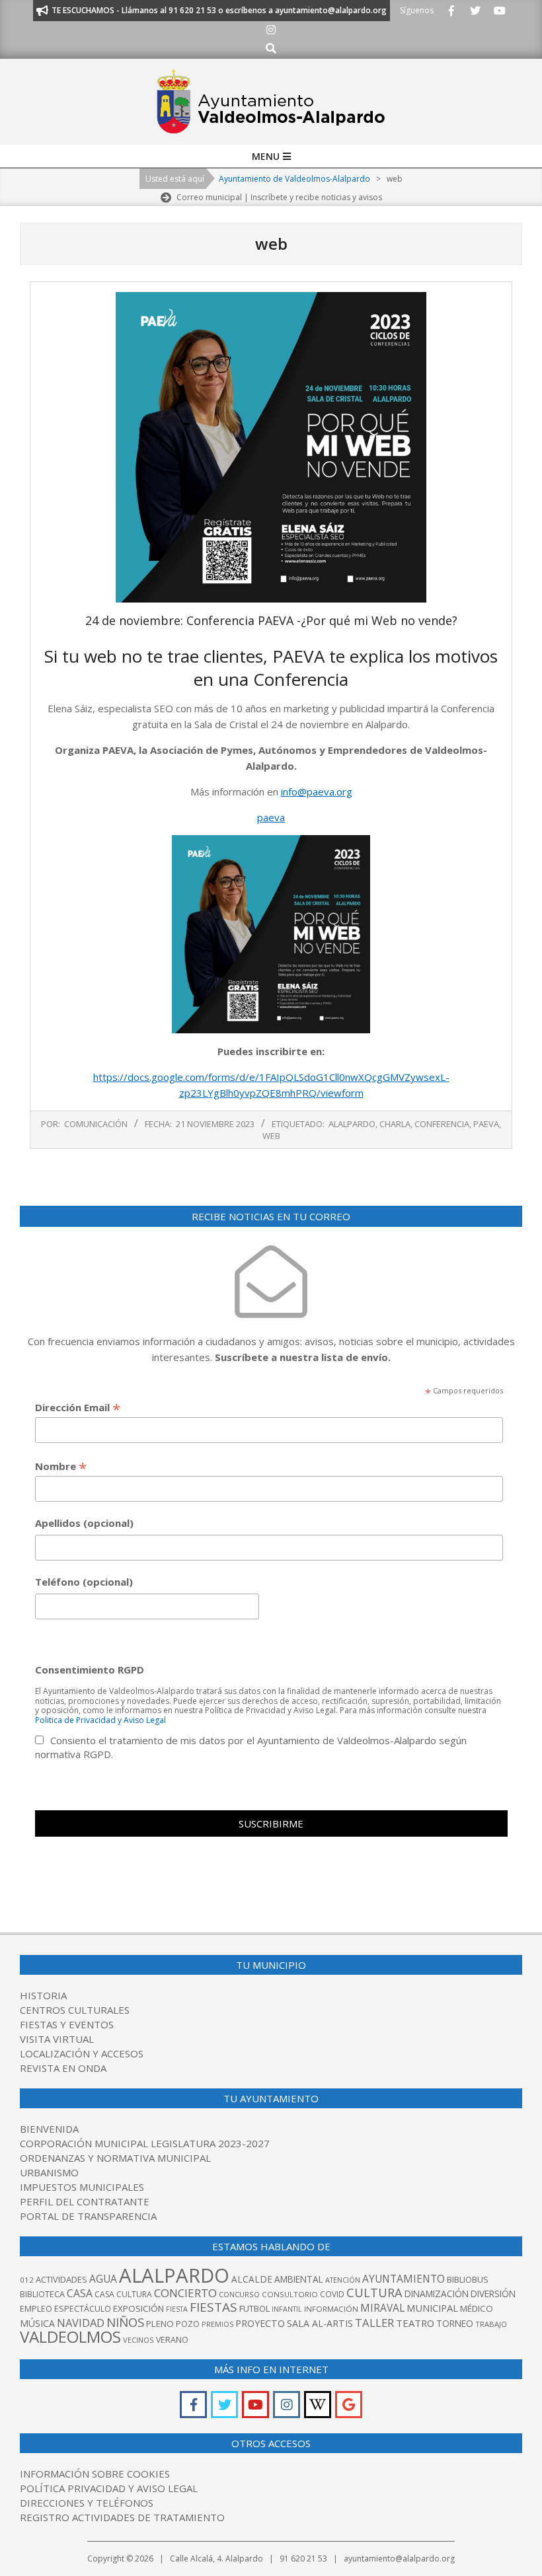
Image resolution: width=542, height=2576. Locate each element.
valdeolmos (70, 2337)
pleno (160, 2324)
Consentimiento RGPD (90, 1670)
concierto (185, 2293)
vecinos (138, 2340)
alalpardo (352, 1124)
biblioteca (42, 2294)
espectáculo (83, 2309)
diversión (493, 2294)
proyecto (260, 2323)
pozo (188, 2324)
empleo (36, 2309)
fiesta (177, 2309)
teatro (415, 2323)
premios (217, 2324)
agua (103, 2279)
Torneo (455, 2323)
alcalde (252, 2279)
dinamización (437, 2294)
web (271, 1136)
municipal (432, 2308)
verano (172, 2340)
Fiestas (213, 2307)
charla (395, 1124)
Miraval (382, 2308)
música (37, 2323)
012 (27, 2280)
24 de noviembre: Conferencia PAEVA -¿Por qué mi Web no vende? (271, 620)
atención (343, 2280)
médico (477, 2308)
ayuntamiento (404, 2279)
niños (125, 2322)
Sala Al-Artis (320, 2323)
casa (80, 2293)
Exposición (138, 2308)
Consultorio (290, 2294)
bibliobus (468, 2279)
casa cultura (123, 2294)
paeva (271, 817)
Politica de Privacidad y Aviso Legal (100, 1720)
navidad (81, 2323)
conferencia (442, 1124)
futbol (254, 2308)
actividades (61, 2279)
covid (332, 2294)
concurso (239, 2294)
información (331, 2309)
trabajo (491, 2324)
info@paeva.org (317, 791)
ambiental (299, 2279)
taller (374, 2323)
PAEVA (486, 1124)
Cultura (374, 2292)
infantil (287, 2309)
